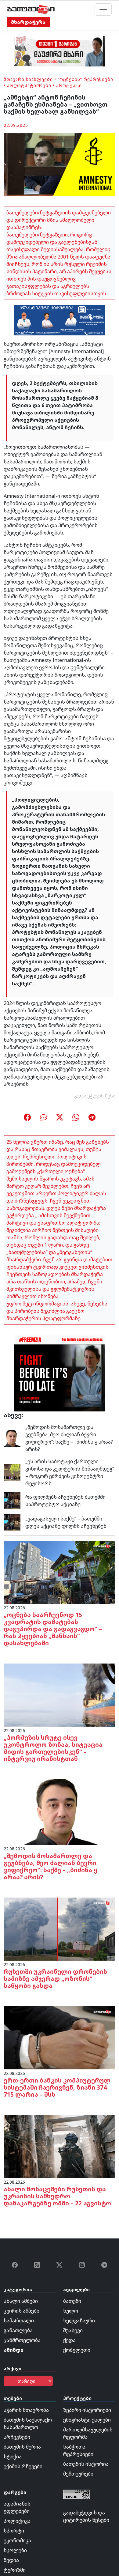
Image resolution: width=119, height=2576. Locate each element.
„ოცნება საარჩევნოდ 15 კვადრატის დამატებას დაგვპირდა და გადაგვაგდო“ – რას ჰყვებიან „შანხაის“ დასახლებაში (53, 1629)
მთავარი (14, 79)
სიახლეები (39, 79)
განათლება (18, 2330)
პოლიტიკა (17, 2521)
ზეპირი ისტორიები (87, 2410)
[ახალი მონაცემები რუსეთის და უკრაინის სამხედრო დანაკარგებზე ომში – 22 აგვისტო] (60, 2146)
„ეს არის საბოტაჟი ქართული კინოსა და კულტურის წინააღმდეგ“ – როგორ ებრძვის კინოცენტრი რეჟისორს (70, 1472)
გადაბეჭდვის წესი (95, 1096)
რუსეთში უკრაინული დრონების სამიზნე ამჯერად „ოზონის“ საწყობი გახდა (55, 1979)
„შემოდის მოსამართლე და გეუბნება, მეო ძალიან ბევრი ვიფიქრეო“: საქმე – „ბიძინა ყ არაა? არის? (69, 1438)
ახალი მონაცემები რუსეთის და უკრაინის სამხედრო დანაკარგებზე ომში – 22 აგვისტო (57, 2196)
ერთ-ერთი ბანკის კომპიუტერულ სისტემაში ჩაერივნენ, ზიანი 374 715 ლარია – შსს (57, 2087)
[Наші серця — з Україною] (31, 9)
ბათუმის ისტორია (86, 2464)
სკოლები (15, 2550)
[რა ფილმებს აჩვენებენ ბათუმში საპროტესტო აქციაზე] (12, 1500)
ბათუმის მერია (22, 2447)
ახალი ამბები (21, 2301)
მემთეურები (78, 2474)
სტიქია (13, 2457)
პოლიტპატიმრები (29, 85)
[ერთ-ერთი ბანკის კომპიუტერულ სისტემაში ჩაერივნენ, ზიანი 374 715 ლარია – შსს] (60, 2037)
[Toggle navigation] (103, 9)
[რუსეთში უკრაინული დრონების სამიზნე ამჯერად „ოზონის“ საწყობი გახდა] (60, 1928)
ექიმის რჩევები (23, 2466)
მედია (11, 2560)
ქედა (69, 2340)
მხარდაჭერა (28, 22)
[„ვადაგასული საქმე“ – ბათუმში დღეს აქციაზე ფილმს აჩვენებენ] (12, 1522)
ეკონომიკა (17, 2540)
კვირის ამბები (22, 2311)
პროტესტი (69, 85)
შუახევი (73, 2330)
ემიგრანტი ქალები (87, 2420)
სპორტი (14, 2531)
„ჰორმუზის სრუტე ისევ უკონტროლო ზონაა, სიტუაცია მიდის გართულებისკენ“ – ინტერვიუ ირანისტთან (53, 1748)
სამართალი (19, 2321)
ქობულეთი (77, 2350)
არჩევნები (17, 2437)
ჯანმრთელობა (22, 2340)
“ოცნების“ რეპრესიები (85, 79)
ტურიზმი (15, 2570)
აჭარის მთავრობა (26, 2410)
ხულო (71, 2311)
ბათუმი (72, 2301)
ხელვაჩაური (79, 2321)
